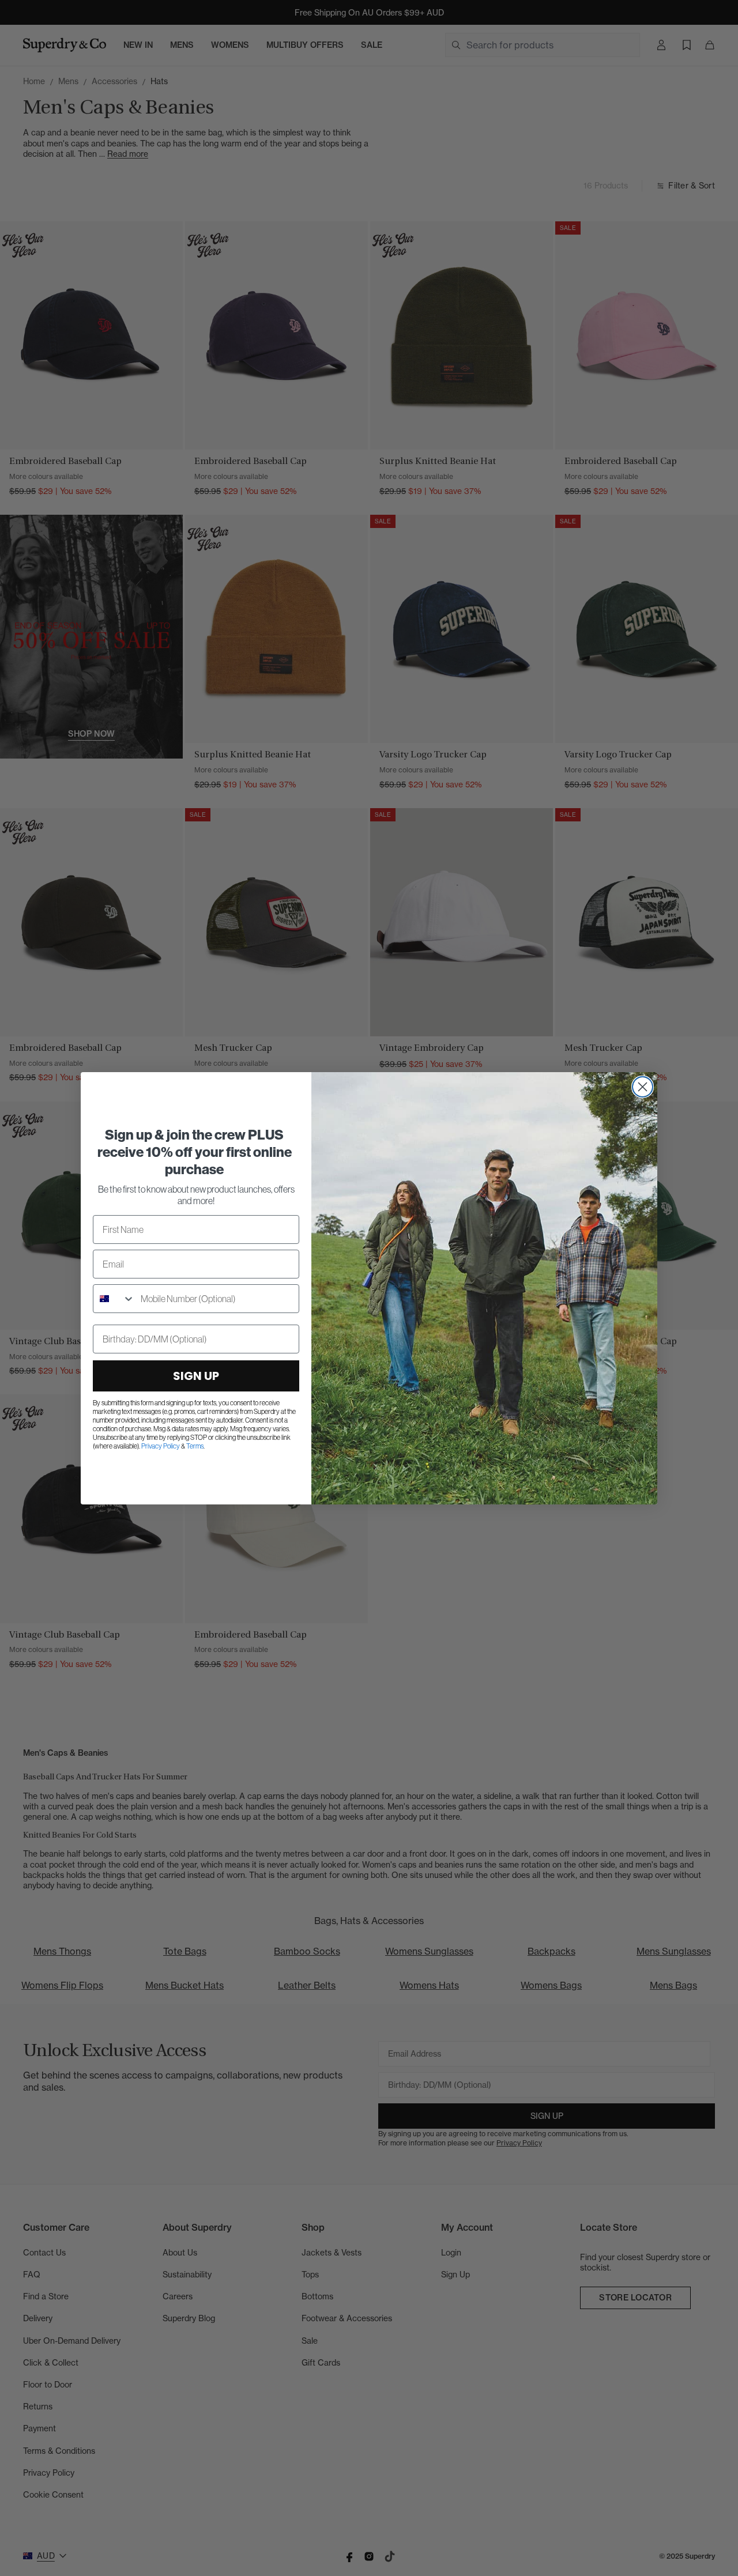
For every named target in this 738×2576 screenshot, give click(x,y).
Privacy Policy (161, 1446)
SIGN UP (196, 1376)
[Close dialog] (643, 1087)
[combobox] (114, 1299)
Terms (195, 1446)
